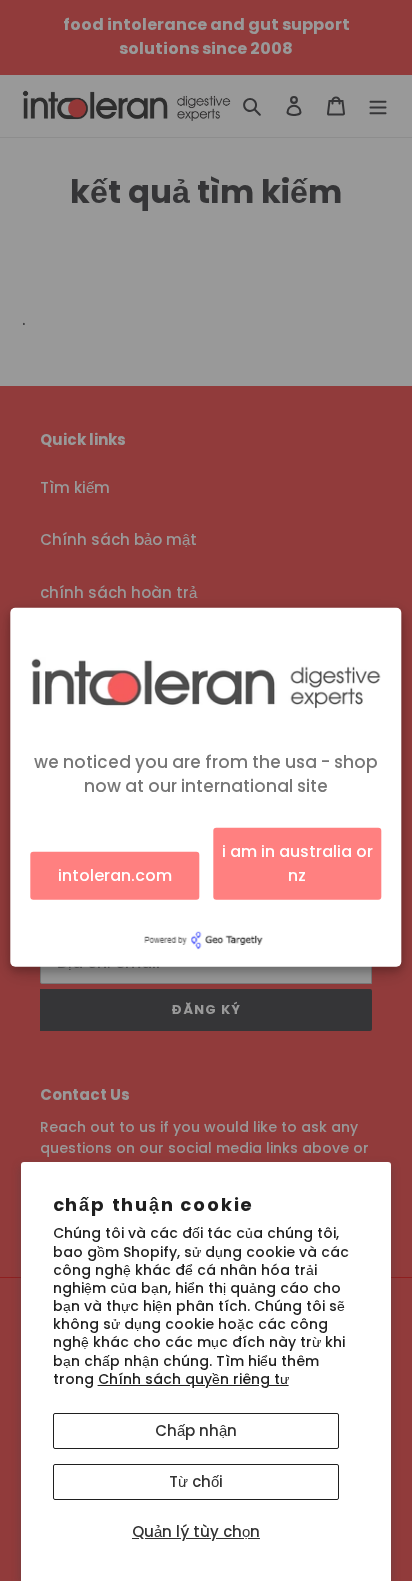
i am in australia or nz (297, 863)
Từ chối (196, 1481)
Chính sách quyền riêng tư (193, 1379)
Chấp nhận (196, 1430)
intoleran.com (115, 875)
